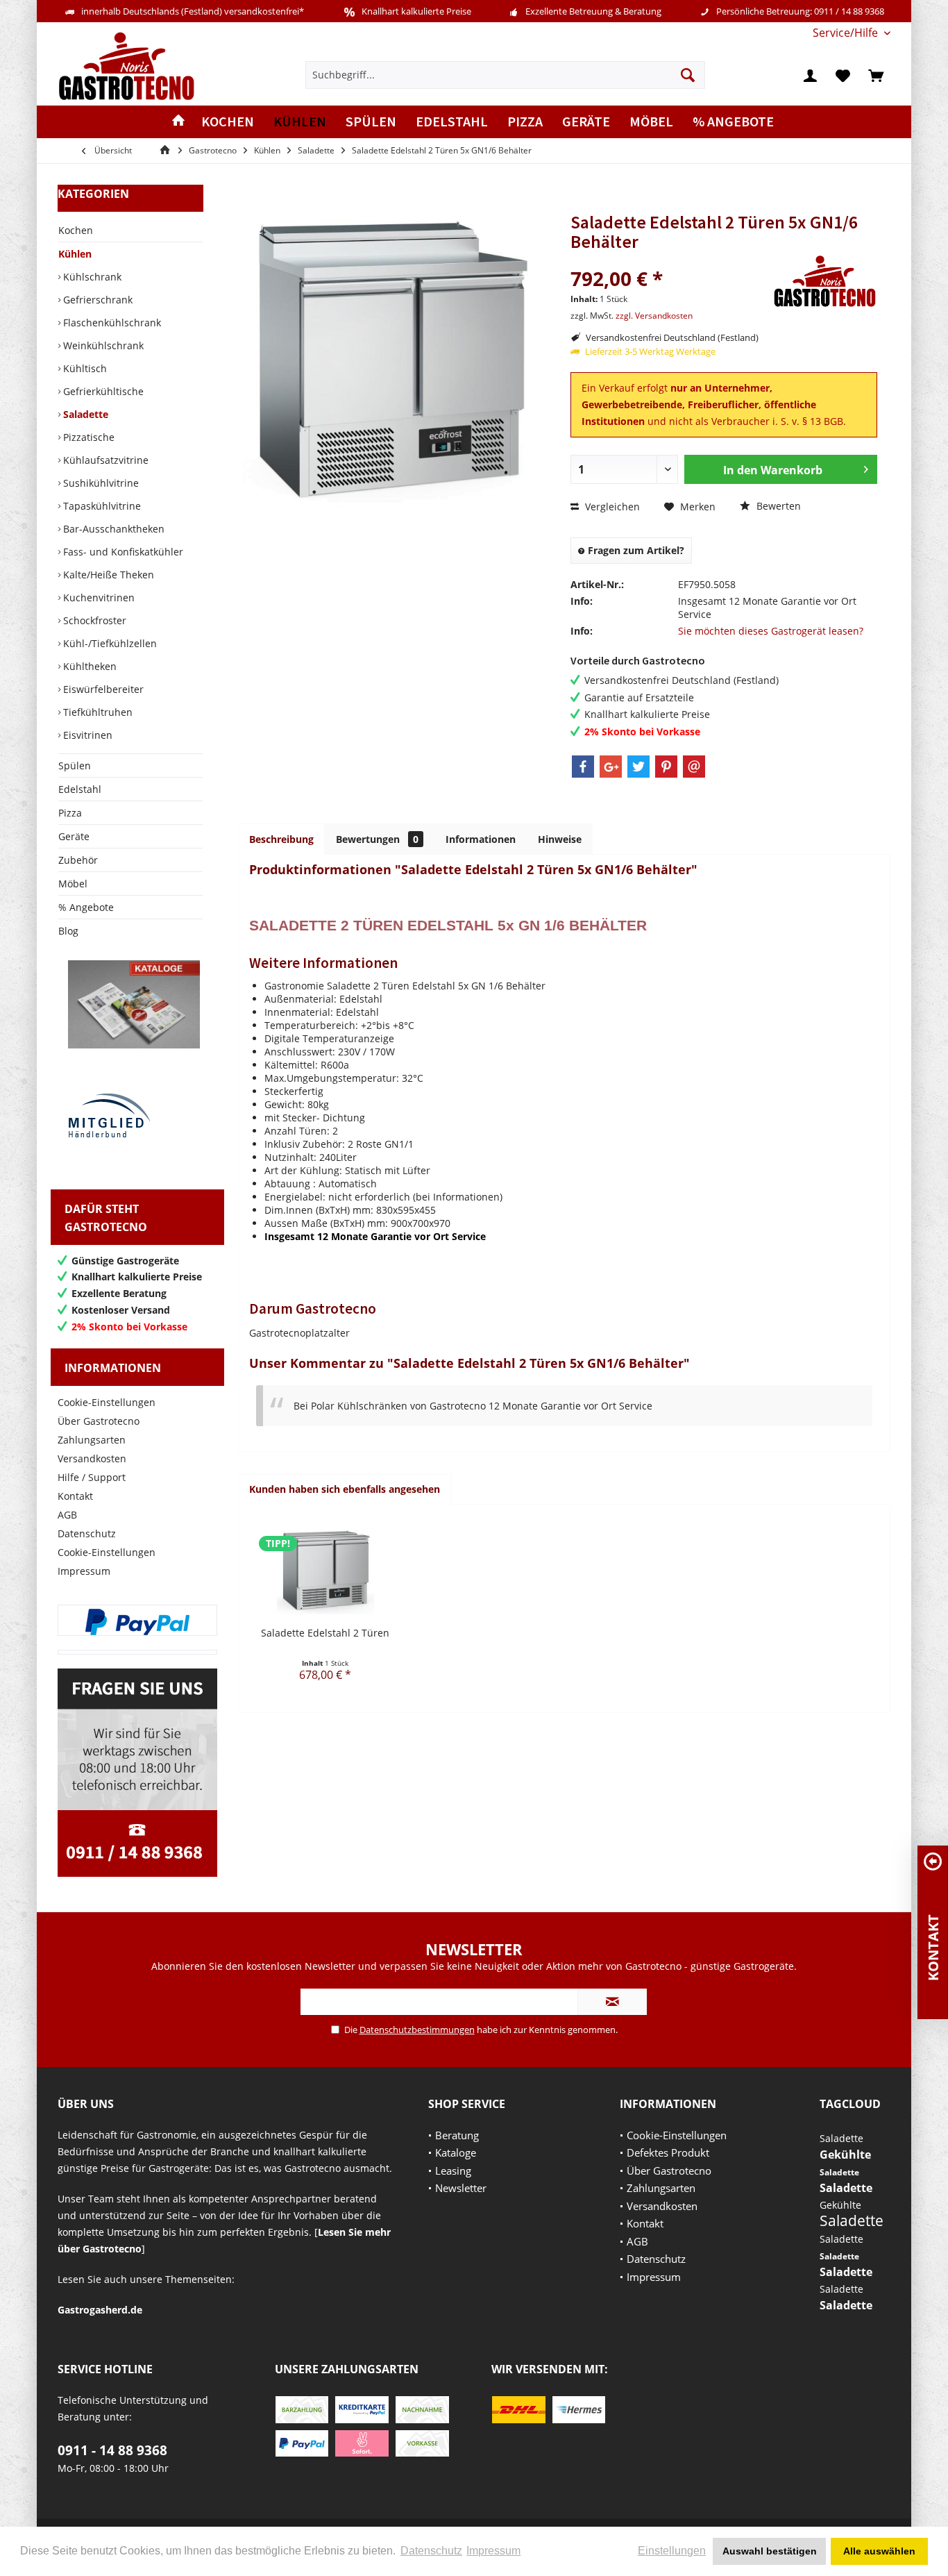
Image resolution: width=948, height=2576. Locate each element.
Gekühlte (845, 2155)
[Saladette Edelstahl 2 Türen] (325, 1571)
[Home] (178, 122)
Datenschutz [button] (431, 2551)
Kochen (76, 230)
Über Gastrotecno (99, 1421)
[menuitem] (846, 33)
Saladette (84, 414)
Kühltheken (88, 666)
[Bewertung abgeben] (670, 260)
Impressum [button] (493, 2551)
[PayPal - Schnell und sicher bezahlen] (137, 1622)
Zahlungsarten (92, 1440)
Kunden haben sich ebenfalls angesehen (345, 1489)
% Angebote (86, 907)
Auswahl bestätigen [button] (770, 2551)
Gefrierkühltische (102, 391)
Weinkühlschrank (102, 345)
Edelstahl (80, 789)
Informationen (481, 839)
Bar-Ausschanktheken (112, 529)
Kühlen (75, 254)
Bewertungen (377, 839)
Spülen (75, 766)
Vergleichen (611, 507)
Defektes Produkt (668, 2152)
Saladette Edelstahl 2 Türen (325, 1633)
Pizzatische (87, 437)
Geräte (74, 836)
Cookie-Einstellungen (107, 1402)
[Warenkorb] (876, 75)
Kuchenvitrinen (98, 597)
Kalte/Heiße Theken (107, 575)
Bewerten (777, 506)
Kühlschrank (91, 277)
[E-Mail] (694, 767)
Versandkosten (92, 1458)
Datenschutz (87, 1533)
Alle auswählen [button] (879, 2551)
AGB (67, 1515)
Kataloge (456, 2152)
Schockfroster (93, 620)
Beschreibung (281, 839)
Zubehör (78, 860)
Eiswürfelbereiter (102, 689)
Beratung (457, 2135)
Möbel (73, 884)
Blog (68, 931)
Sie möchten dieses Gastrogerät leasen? (771, 631)
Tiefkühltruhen (96, 712)
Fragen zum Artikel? (635, 550)
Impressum (84, 1571)
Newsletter (461, 2188)
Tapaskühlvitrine (101, 506)
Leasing (453, 2171)
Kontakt (75, 1496)
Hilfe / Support (92, 1477)
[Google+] (611, 767)
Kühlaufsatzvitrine (104, 460)
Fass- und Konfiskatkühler (122, 552)
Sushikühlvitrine (100, 483)
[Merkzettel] (843, 75)
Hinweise (560, 839)
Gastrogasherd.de (100, 2310)
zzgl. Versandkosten (654, 316)
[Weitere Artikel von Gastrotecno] (825, 282)
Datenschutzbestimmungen (417, 2030)
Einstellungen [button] (672, 2551)
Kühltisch (84, 368)
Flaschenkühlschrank (111, 323)
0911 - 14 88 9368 (112, 2450)
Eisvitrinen (86, 735)
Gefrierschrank (96, 300)
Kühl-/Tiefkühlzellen (109, 643)
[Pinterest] (666, 767)
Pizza (70, 813)
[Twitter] (638, 767)
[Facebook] (583, 767)
